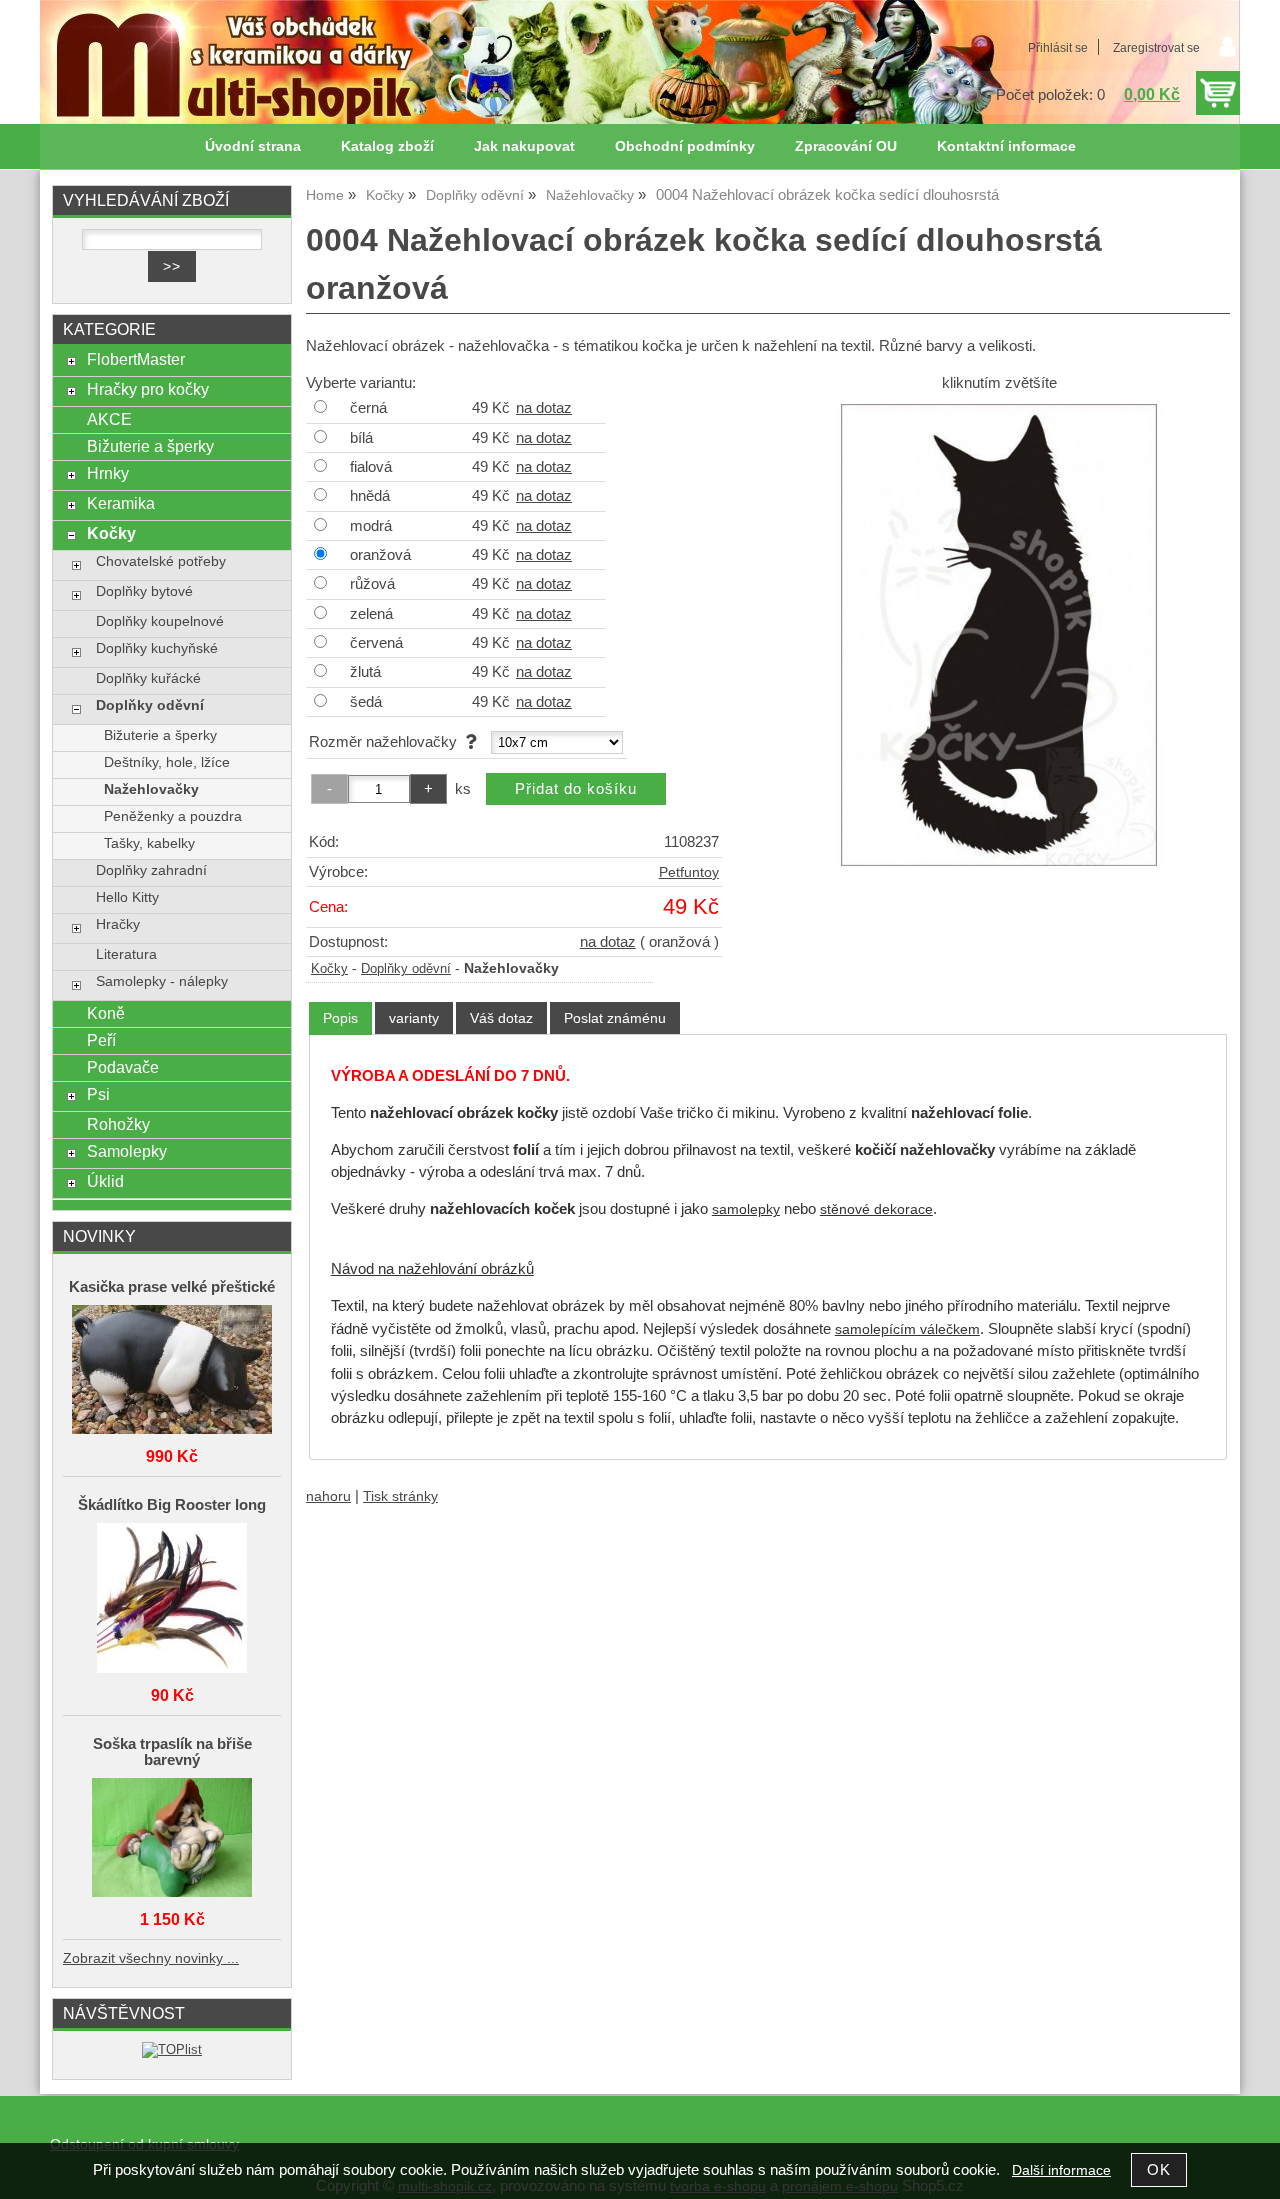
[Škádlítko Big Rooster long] (172, 1599)
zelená (371, 614)
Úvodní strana (253, 146)
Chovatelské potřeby (161, 561)
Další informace (1061, 2170)
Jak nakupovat (524, 146)
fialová (371, 467)
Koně (106, 1013)
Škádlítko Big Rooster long (172, 1505)
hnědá (370, 496)
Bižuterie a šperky (150, 446)
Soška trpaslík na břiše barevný (172, 1752)
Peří (101, 1040)
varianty (414, 1018)
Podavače (123, 1067)
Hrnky (108, 473)
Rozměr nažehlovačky (387, 742)
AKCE (109, 419)
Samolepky (127, 1151)
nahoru (328, 1496)
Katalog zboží (387, 146)
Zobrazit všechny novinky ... (151, 1958)
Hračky (118, 924)
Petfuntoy (689, 872)
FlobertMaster (136, 359)
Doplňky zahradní (151, 870)
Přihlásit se (1058, 48)
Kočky (329, 969)
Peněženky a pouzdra (173, 816)
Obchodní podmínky (685, 146)
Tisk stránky (400, 1496)
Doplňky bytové (144, 591)
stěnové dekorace (876, 1209)
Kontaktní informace (1006, 146)
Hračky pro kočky (148, 389)
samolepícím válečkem (907, 1329)
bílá (361, 438)
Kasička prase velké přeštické (172, 1287)
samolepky (746, 1209)
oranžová (380, 555)
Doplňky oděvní (406, 969)
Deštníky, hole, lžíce (167, 762)
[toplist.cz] (172, 2049)
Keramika (121, 503)
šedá (366, 702)
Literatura (126, 954)
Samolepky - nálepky (162, 981)
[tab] (340, 1018)
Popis (340, 1018)
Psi (98, 1094)
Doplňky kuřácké (148, 678)
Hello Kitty (127, 897)
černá (368, 408)
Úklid (105, 1181)
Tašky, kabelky (149, 843)
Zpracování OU (846, 146)
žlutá (365, 672)
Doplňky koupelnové (160, 621)
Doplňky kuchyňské (157, 648)
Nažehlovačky (151, 789)
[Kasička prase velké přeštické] (172, 1371)
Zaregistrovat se (1156, 48)
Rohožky (118, 1124)
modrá (371, 526)
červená (376, 643)
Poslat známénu (615, 1018)
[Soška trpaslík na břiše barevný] (172, 1839)
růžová (372, 584)
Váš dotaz (501, 1018)
